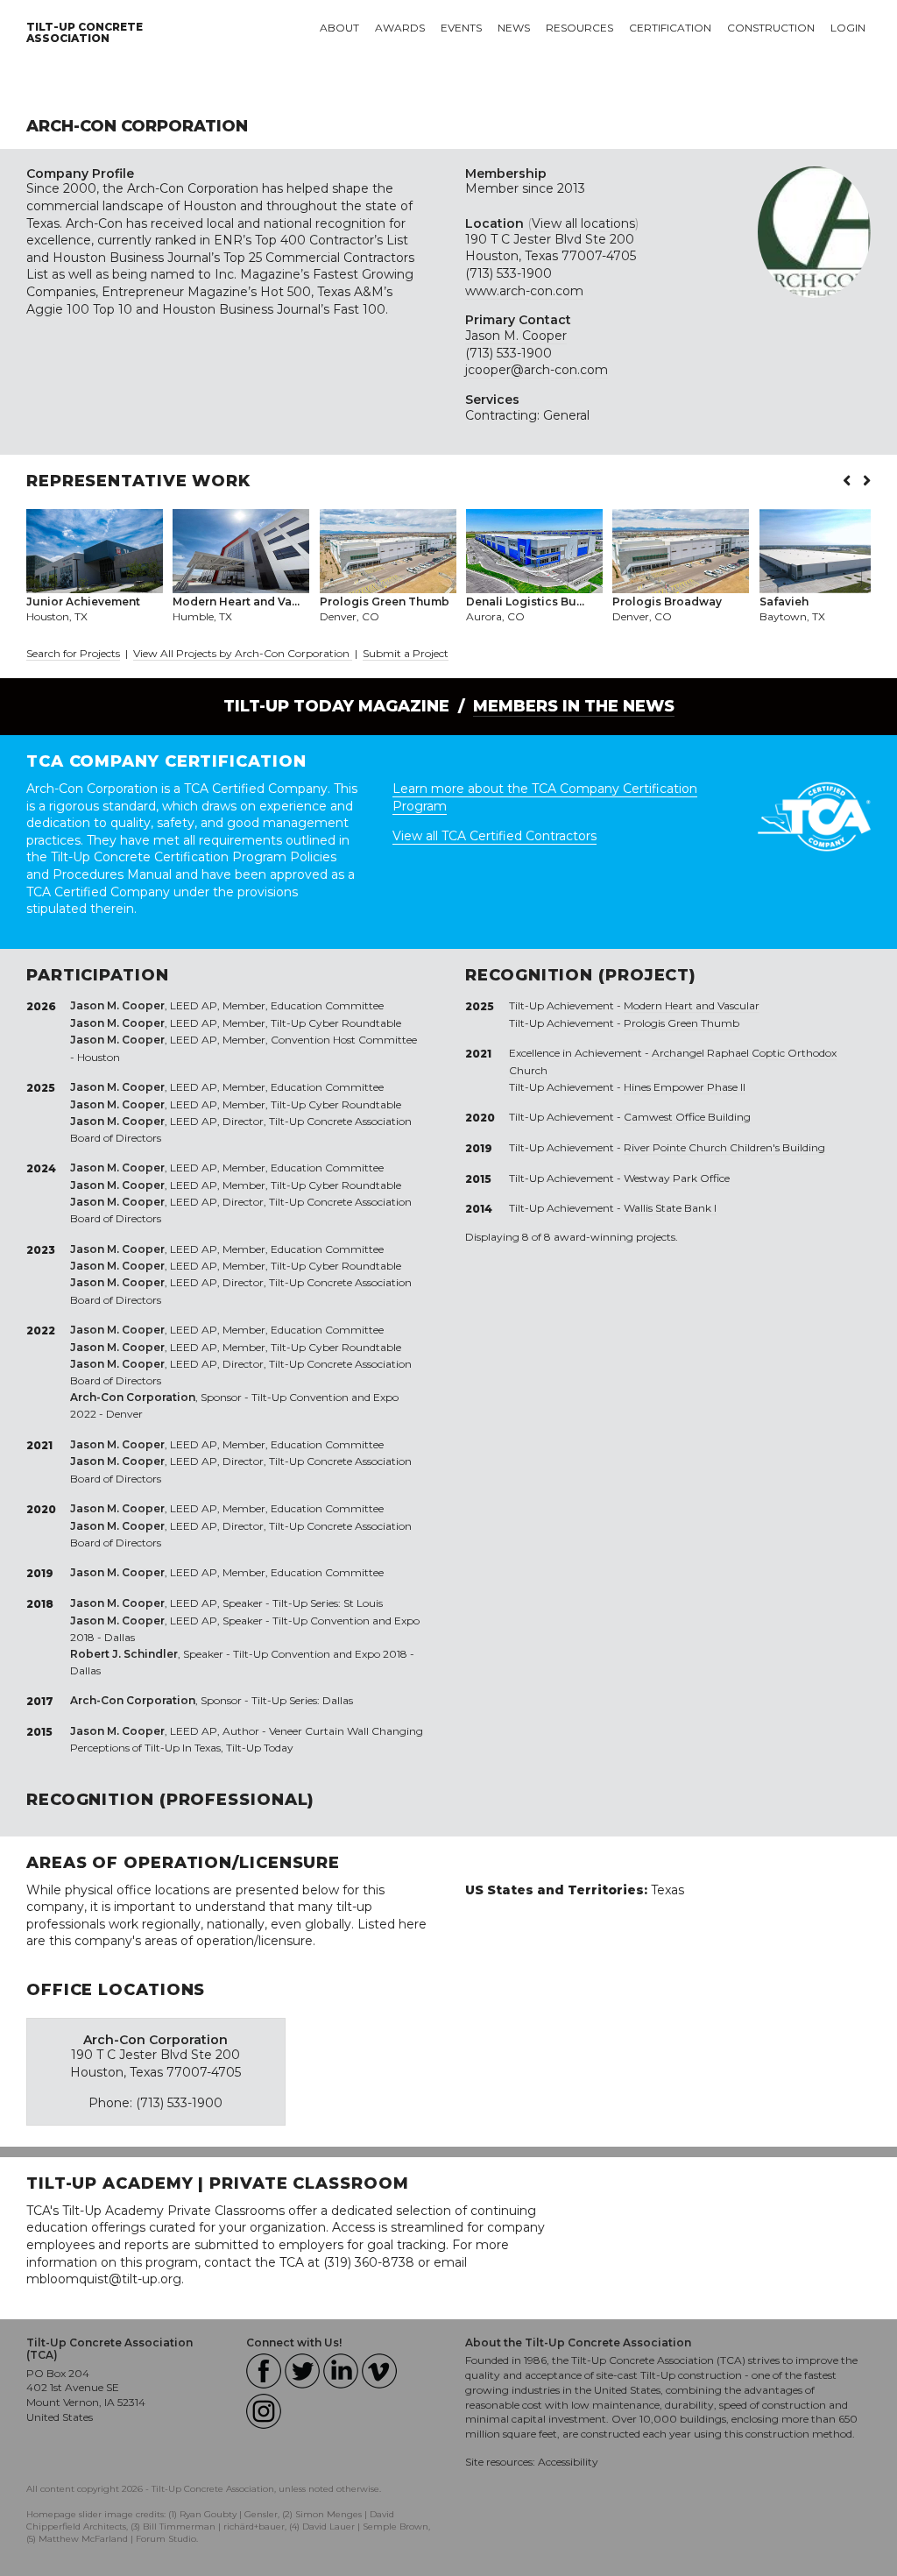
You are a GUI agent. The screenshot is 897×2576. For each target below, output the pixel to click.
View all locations (583, 223)
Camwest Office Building (687, 1117)
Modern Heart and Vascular (692, 1005)
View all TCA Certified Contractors (494, 836)
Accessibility (568, 2462)
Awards (400, 28)
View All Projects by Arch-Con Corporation (243, 653)
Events (461, 28)
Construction (771, 28)
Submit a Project (406, 653)
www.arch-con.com (524, 291)
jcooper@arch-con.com (537, 370)
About (339, 28)
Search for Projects (73, 653)
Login (848, 28)
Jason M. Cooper (516, 336)
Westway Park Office (677, 1178)
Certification (670, 28)
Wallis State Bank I (670, 1208)
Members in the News (574, 706)
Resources (579, 28)
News (514, 28)
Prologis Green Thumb (682, 1023)
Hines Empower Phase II (685, 1087)
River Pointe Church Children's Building (724, 1147)
